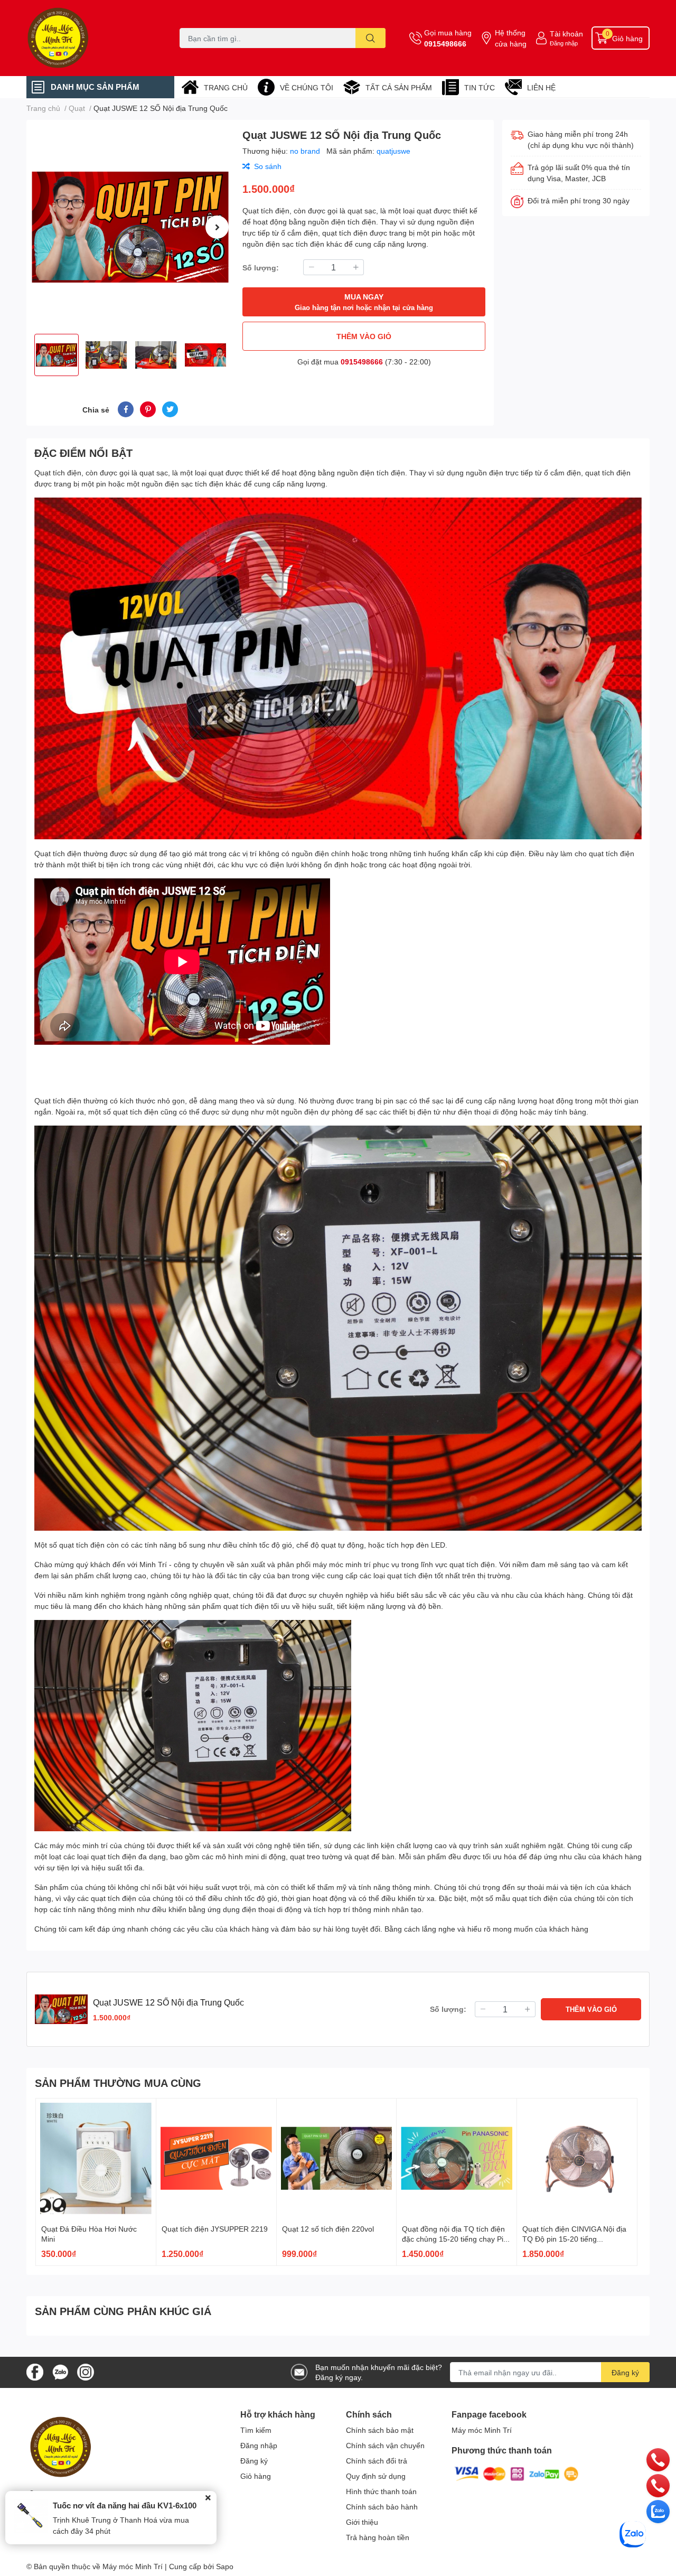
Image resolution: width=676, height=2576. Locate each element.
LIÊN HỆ (541, 87)
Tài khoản (566, 34)
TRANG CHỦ (226, 87)
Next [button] (217, 227)
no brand (306, 151)
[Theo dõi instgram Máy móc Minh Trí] (86, 2371)
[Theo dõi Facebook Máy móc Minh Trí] (35, 2371)
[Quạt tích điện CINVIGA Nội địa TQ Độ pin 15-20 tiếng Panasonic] (577, 2158)
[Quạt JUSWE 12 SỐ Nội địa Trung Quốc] (130, 227)
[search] (370, 38)
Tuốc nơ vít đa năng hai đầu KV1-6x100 (125, 2505)
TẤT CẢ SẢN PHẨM (399, 87)
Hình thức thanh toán (381, 2491)
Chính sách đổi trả (377, 2461)
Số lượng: (261, 268)
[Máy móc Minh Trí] (92, 38)
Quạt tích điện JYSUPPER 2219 (215, 2229)
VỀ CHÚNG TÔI (307, 87)
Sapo (225, 2566)
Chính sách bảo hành (382, 2507)
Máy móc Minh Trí (482, 2430)
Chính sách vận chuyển (385, 2445)
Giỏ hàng (256, 2476)
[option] (130, 227)
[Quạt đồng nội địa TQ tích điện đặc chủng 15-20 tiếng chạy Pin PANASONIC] (457, 2158)
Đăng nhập (564, 43)
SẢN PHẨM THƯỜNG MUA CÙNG (118, 2083)
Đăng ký (625, 2372)
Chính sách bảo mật (380, 2430)
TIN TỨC (480, 87)
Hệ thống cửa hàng (511, 38)
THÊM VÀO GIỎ (364, 336)
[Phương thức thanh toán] (517, 2473)
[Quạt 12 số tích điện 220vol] (337, 2158)
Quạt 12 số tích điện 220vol (328, 2229)
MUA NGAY (364, 302)
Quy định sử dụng (376, 2476)
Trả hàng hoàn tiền (378, 2537)
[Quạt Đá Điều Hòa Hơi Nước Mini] (96, 2158)
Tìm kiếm (256, 2430)
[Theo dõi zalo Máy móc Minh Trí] (60, 2371)
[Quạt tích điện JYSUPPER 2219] (216, 2158)
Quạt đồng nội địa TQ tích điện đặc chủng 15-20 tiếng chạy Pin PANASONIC (455, 2239)
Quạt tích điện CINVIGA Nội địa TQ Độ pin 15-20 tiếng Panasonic (574, 2239)
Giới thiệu (362, 2522)
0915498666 (445, 44)
